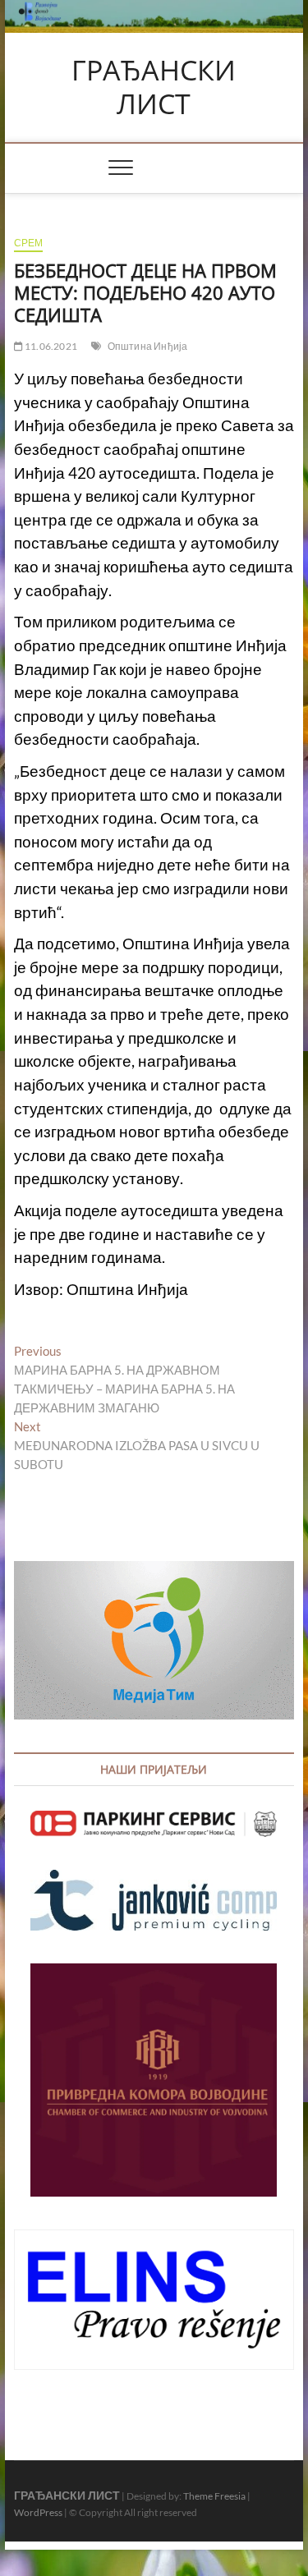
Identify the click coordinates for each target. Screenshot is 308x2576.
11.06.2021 (50, 346)
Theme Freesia (214, 2496)
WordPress (38, 2512)
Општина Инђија (148, 346)
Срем (29, 243)
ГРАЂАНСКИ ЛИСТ (154, 87)
